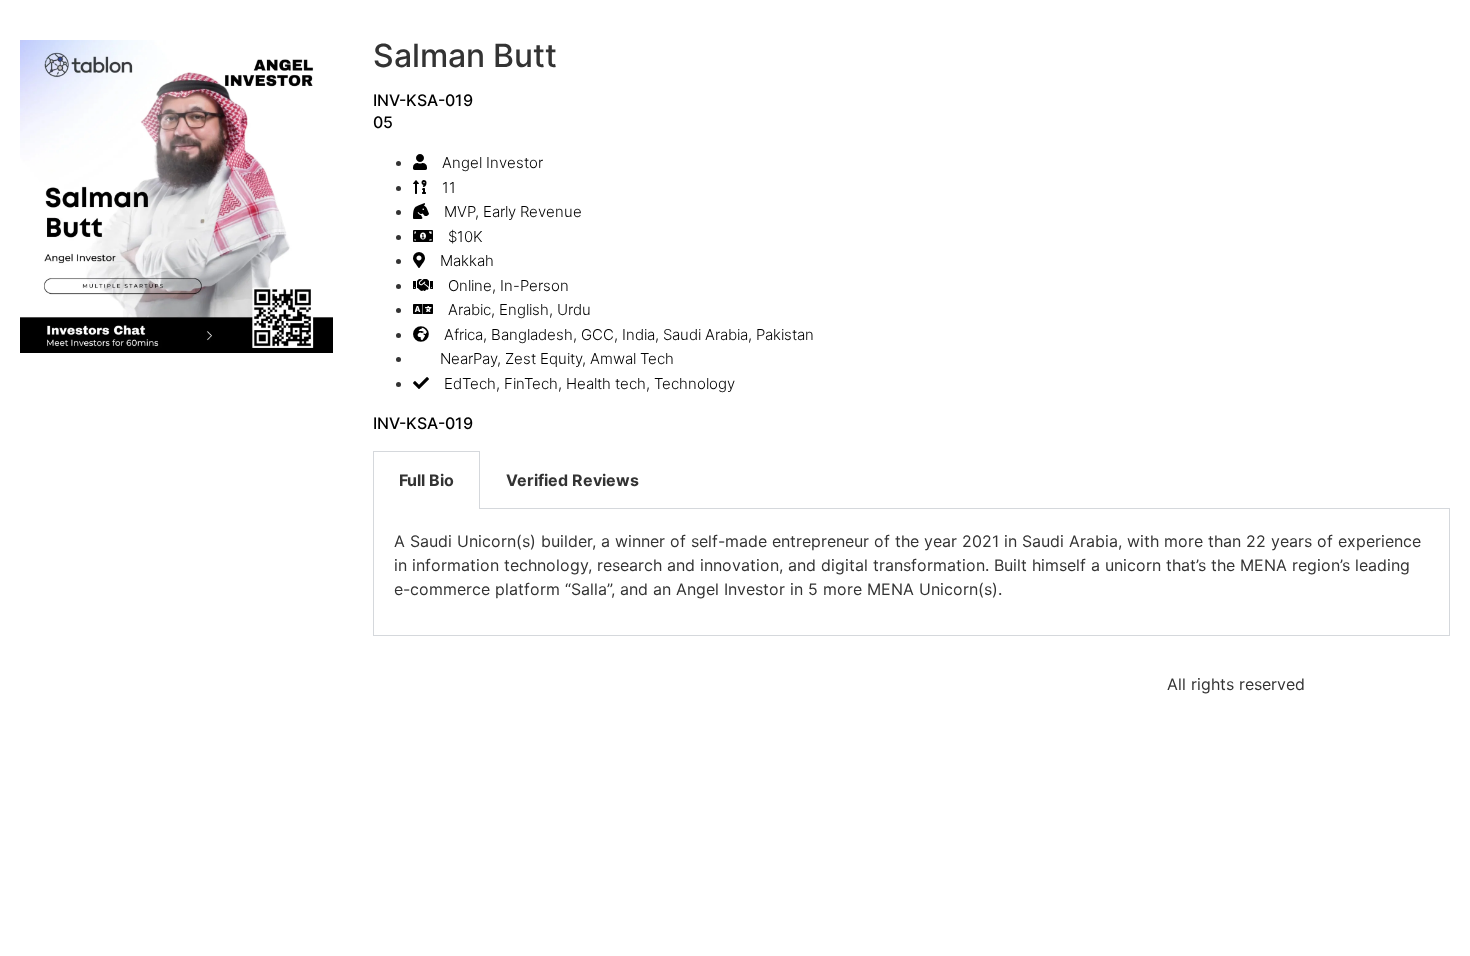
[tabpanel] (911, 572)
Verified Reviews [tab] (572, 480)
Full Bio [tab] (426, 480)
